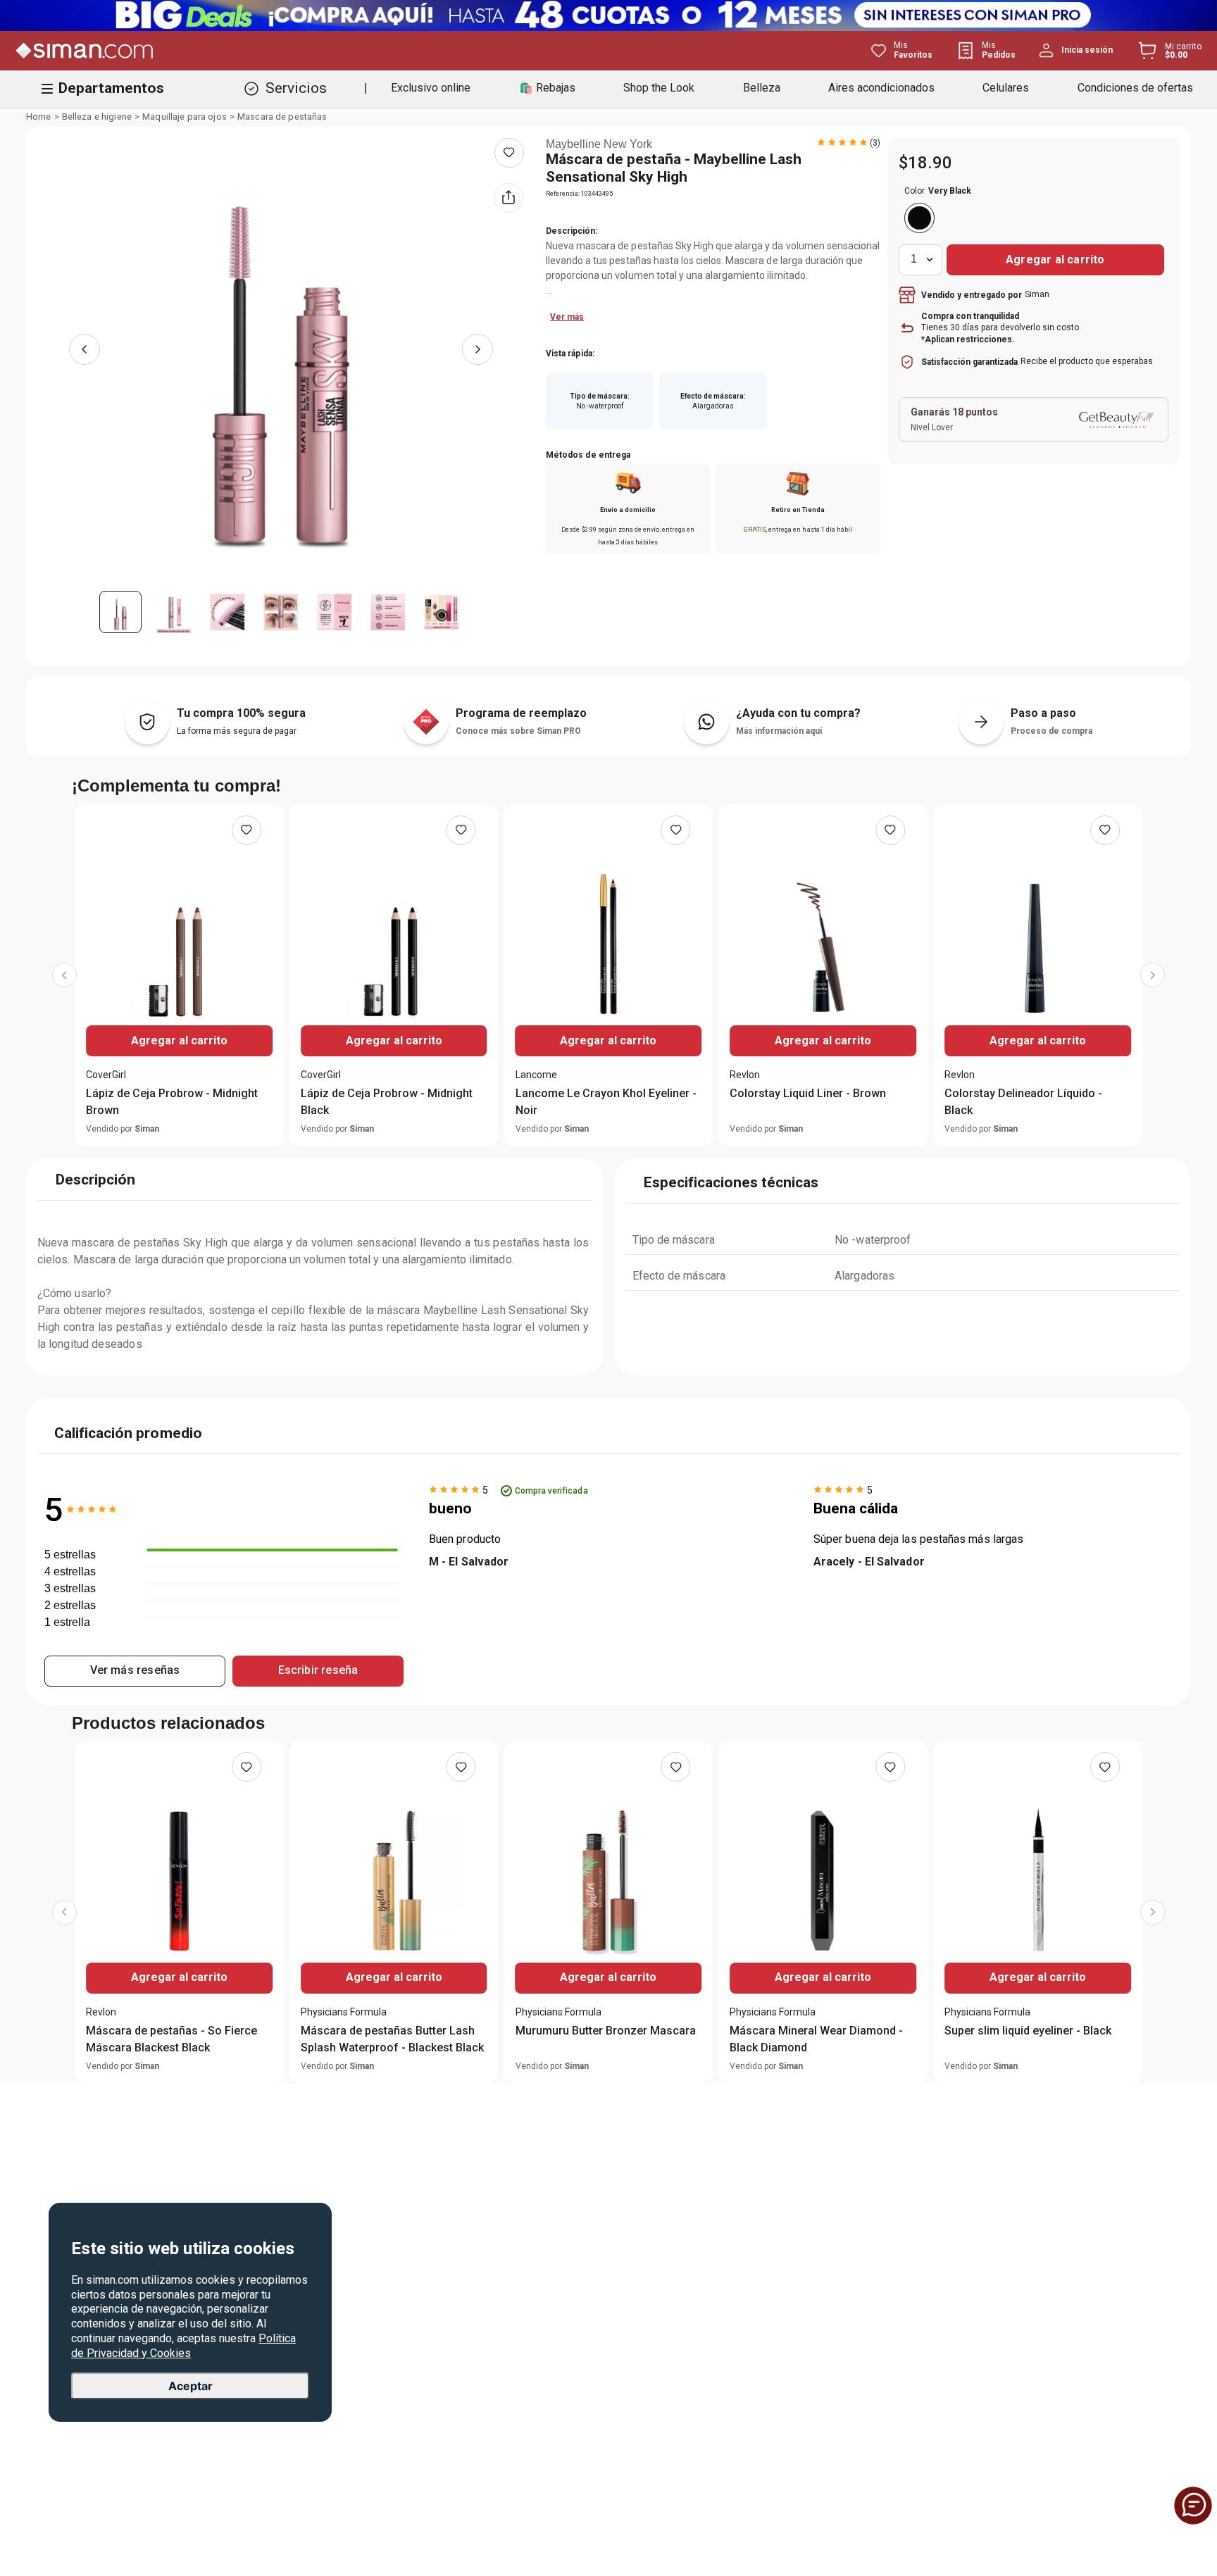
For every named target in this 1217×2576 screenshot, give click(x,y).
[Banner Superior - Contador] (608, 15)
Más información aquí (779, 731)
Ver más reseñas (135, 1690)
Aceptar (191, 2385)
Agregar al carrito (179, 1040)
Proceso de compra (1051, 731)
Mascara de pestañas (282, 117)
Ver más (567, 317)
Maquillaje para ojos (185, 117)
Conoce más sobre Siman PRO (518, 731)
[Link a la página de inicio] (39, 117)
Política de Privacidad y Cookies (183, 2346)
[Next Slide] (1153, 986)
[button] (919, 218)
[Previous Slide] (64, 986)
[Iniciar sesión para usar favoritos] (509, 153)
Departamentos (111, 88)
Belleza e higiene (97, 117)
